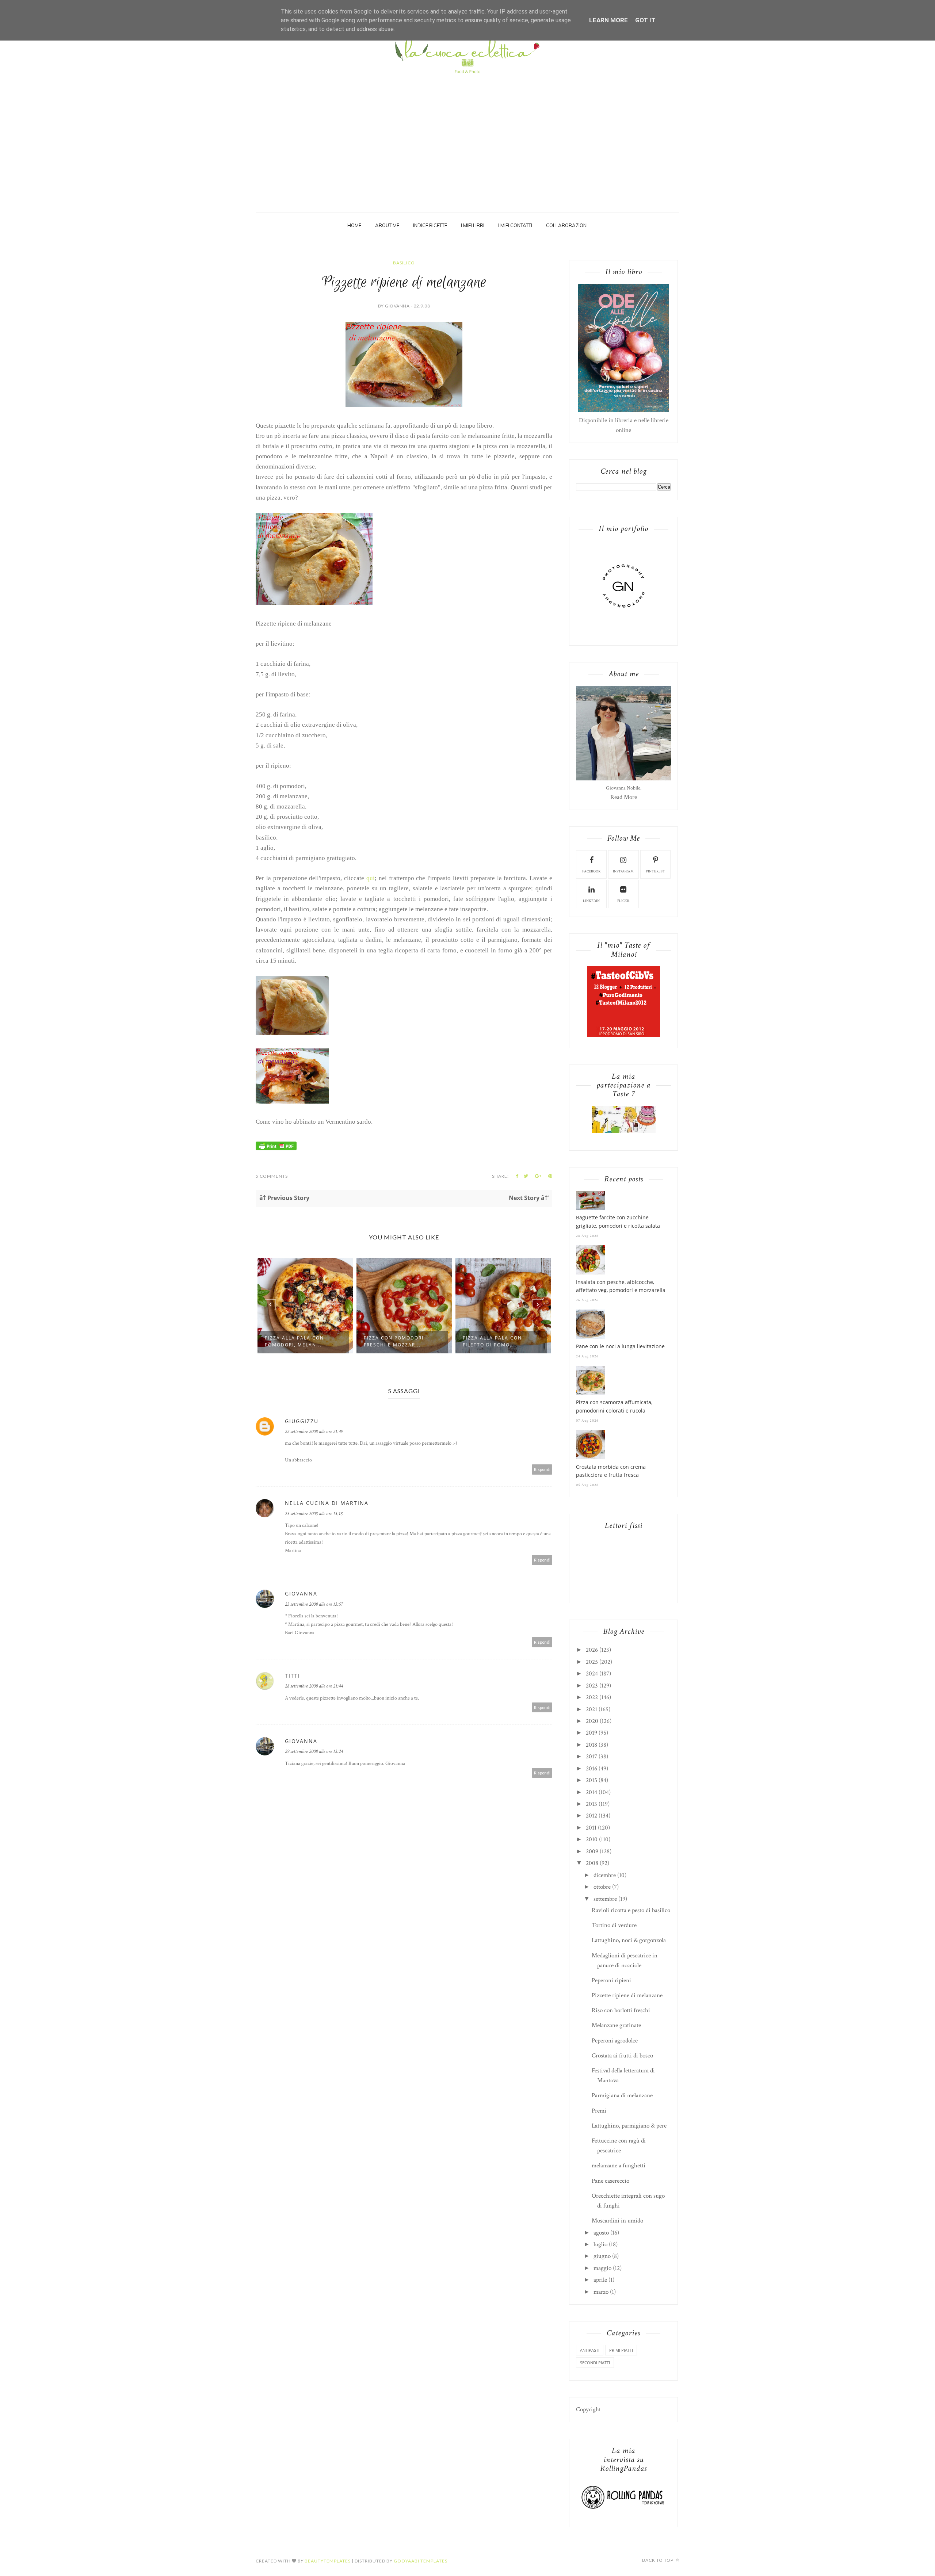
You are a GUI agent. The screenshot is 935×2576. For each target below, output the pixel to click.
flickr (623, 901)
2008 (592, 1863)
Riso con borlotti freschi (621, 2010)
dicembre (605, 1875)
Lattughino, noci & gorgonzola (629, 1940)
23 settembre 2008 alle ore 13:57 (314, 1604)
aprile (600, 2280)
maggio (602, 2268)
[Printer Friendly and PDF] (276, 1149)
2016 (591, 1769)
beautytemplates (328, 2561)
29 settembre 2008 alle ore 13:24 (314, 1751)
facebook (591, 872)
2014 (591, 1792)
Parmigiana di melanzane (622, 2095)
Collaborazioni (567, 225)
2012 (591, 1816)
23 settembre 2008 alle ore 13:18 (314, 1514)
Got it (645, 20)
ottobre (602, 1887)
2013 (591, 1804)
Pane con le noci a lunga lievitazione (620, 1346)
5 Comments (272, 1176)
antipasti (590, 2350)
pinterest (656, 872)
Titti (293, 1676)
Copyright (588, 2409)
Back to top (658, 2560)
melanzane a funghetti (619, 2166)
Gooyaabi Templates (421, 2561)
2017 (591, 1757)
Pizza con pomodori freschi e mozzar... (295, 1341)
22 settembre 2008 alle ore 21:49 (314, 1432)
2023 (592, 1686)
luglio (600, 2244)
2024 (592, 1674)
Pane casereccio (610, 2181)
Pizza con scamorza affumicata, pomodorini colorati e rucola (614, 1406)
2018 (591, 1745)
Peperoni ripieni (611, 1980)
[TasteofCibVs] (623, 1035)
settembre (605, 1899)
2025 (592, 1662)
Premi (599, 2111)
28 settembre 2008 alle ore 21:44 (314, 1686)
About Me (387, 225)
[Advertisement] (467, 132)
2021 (591, 1709)
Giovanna (301, 1593)
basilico (404, 263)
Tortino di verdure (614, 1925)
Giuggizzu (302, 1421)
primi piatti (621, 2350)
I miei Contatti (515, 225)
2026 (592, 1650)
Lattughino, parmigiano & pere (629, 2126)
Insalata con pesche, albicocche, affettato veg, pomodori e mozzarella (621, 1286)
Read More (624, 797)
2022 (592, 1697)
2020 (592, 1721)
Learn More (608, 20)
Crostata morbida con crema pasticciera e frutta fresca (611, 1471)
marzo (601, 2292)
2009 (592, 1851)
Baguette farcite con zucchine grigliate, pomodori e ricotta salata (618, 1221)
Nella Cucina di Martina (327, 1503)
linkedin (591, 901)
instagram (623, 872)
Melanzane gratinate (616, 2025)
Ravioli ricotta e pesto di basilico (631, 1910)
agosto (601, 2233)
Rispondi (542, 1469)
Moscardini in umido (617, 2221)
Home (354, 225)
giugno (602, 2256)
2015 (591, 1780)
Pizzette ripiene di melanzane (627, 1995)
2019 (591, 1733)
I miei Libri (473, 225)
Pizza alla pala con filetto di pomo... (393, 1341)
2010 (592, 1839)
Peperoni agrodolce (615, 2041)
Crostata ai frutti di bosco (622, 2056)
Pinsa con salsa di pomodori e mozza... (493, 1341)
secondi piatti (595, 2363)
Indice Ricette (430, 225)
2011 (591, 1828)
